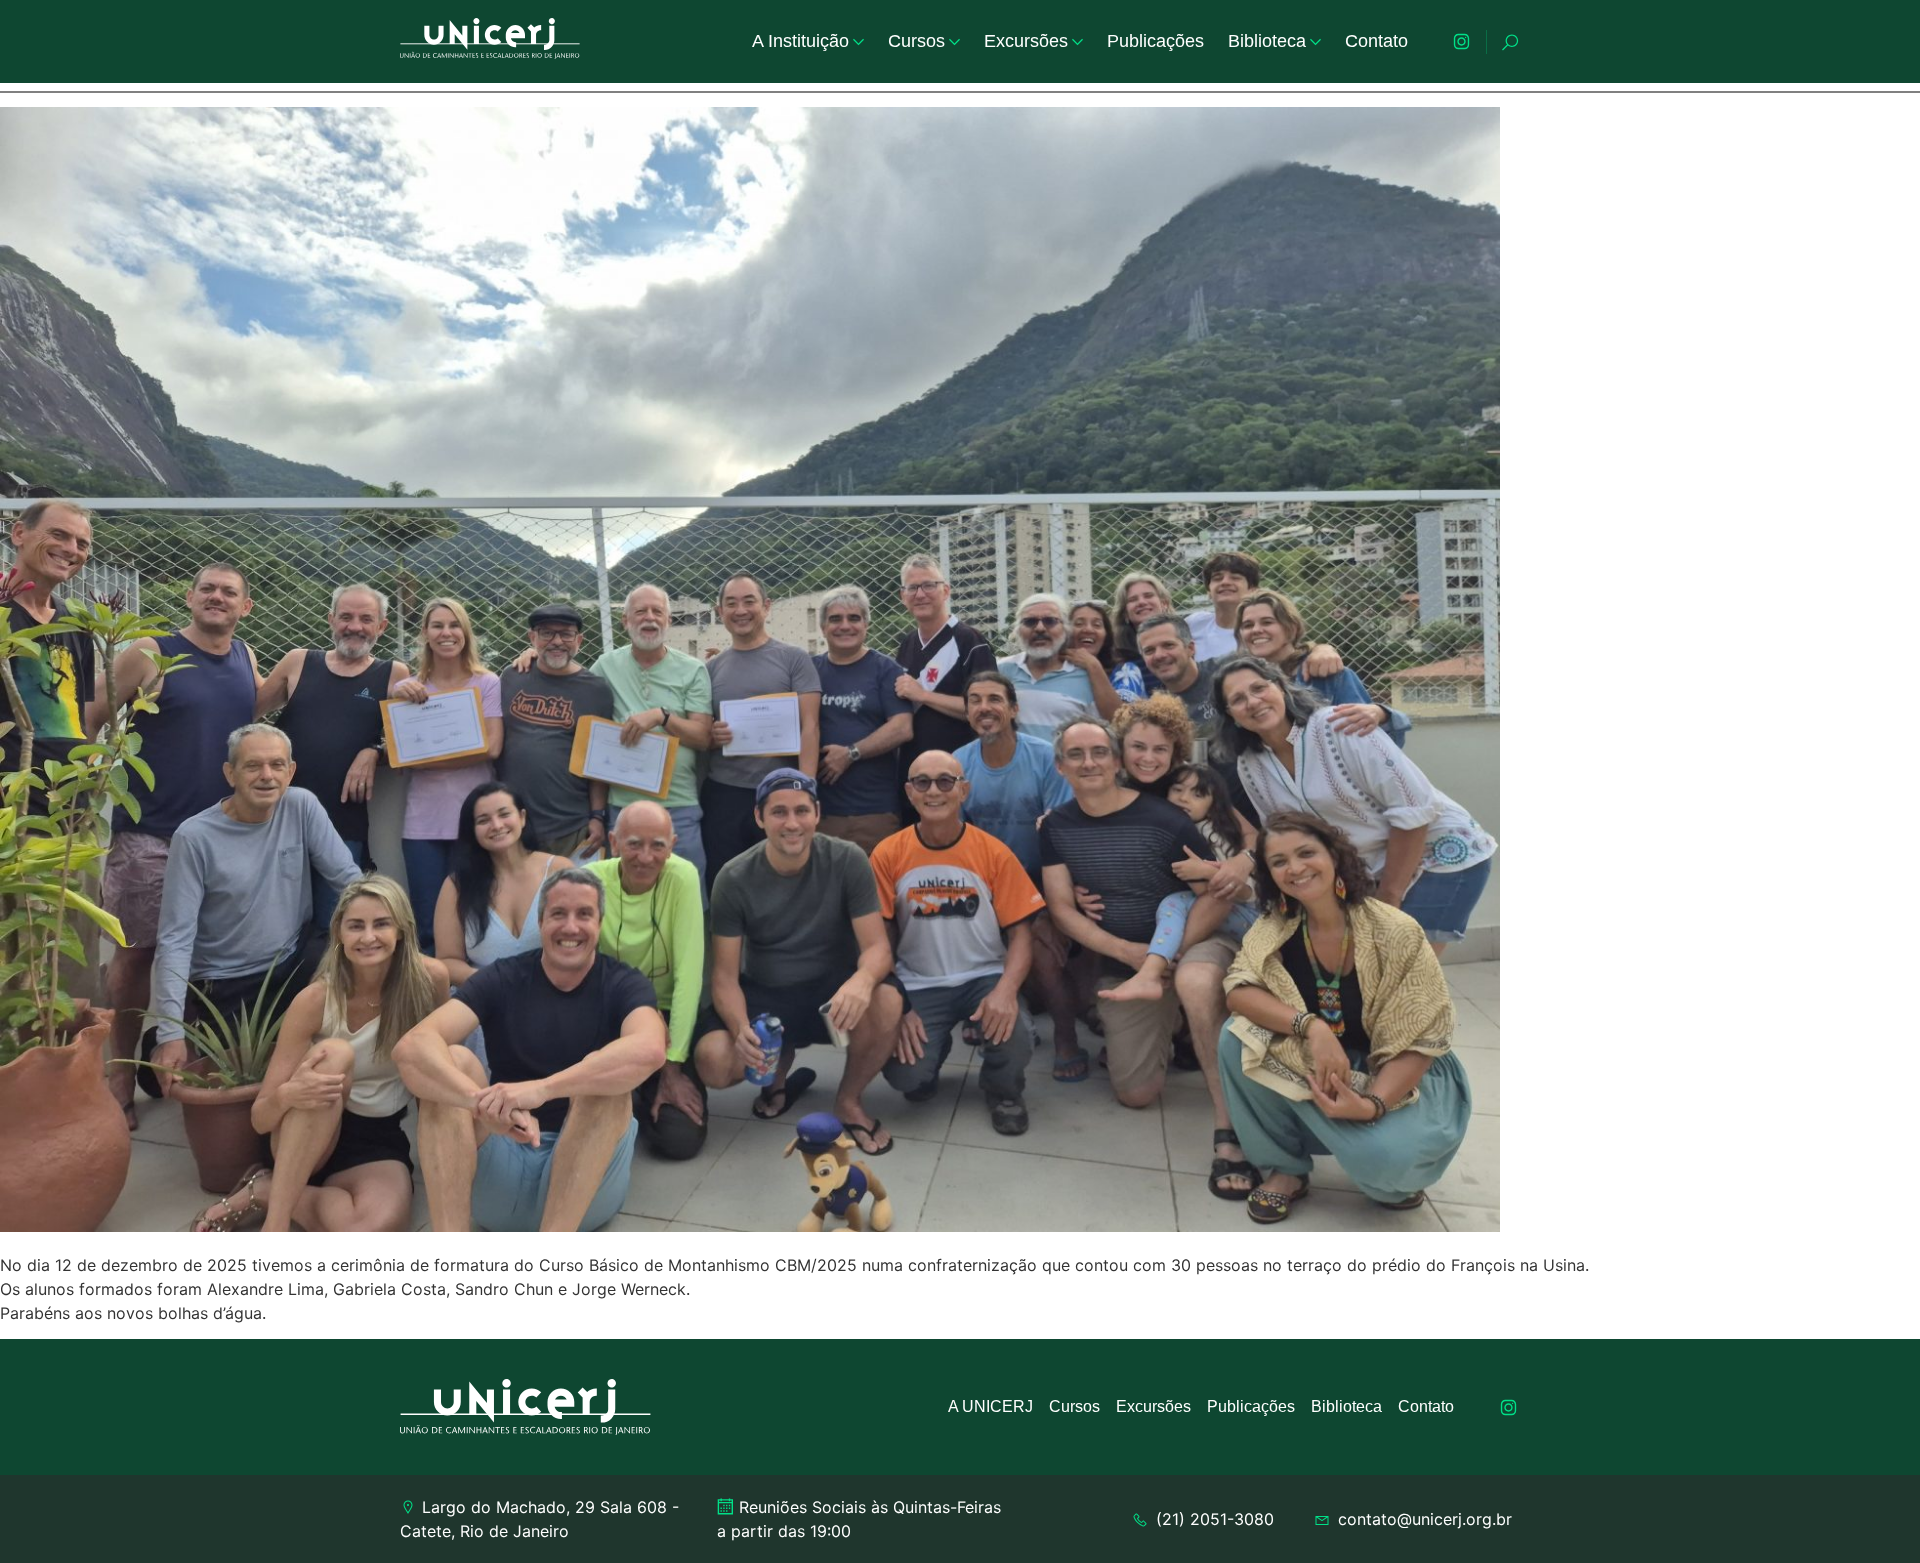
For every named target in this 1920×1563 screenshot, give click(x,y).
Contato (1376, 41)
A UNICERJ (990, 1406)
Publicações (1155, 41)
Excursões (1026, 41)
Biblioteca (1267, 41)
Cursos (916, 41)
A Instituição (800, 41)
